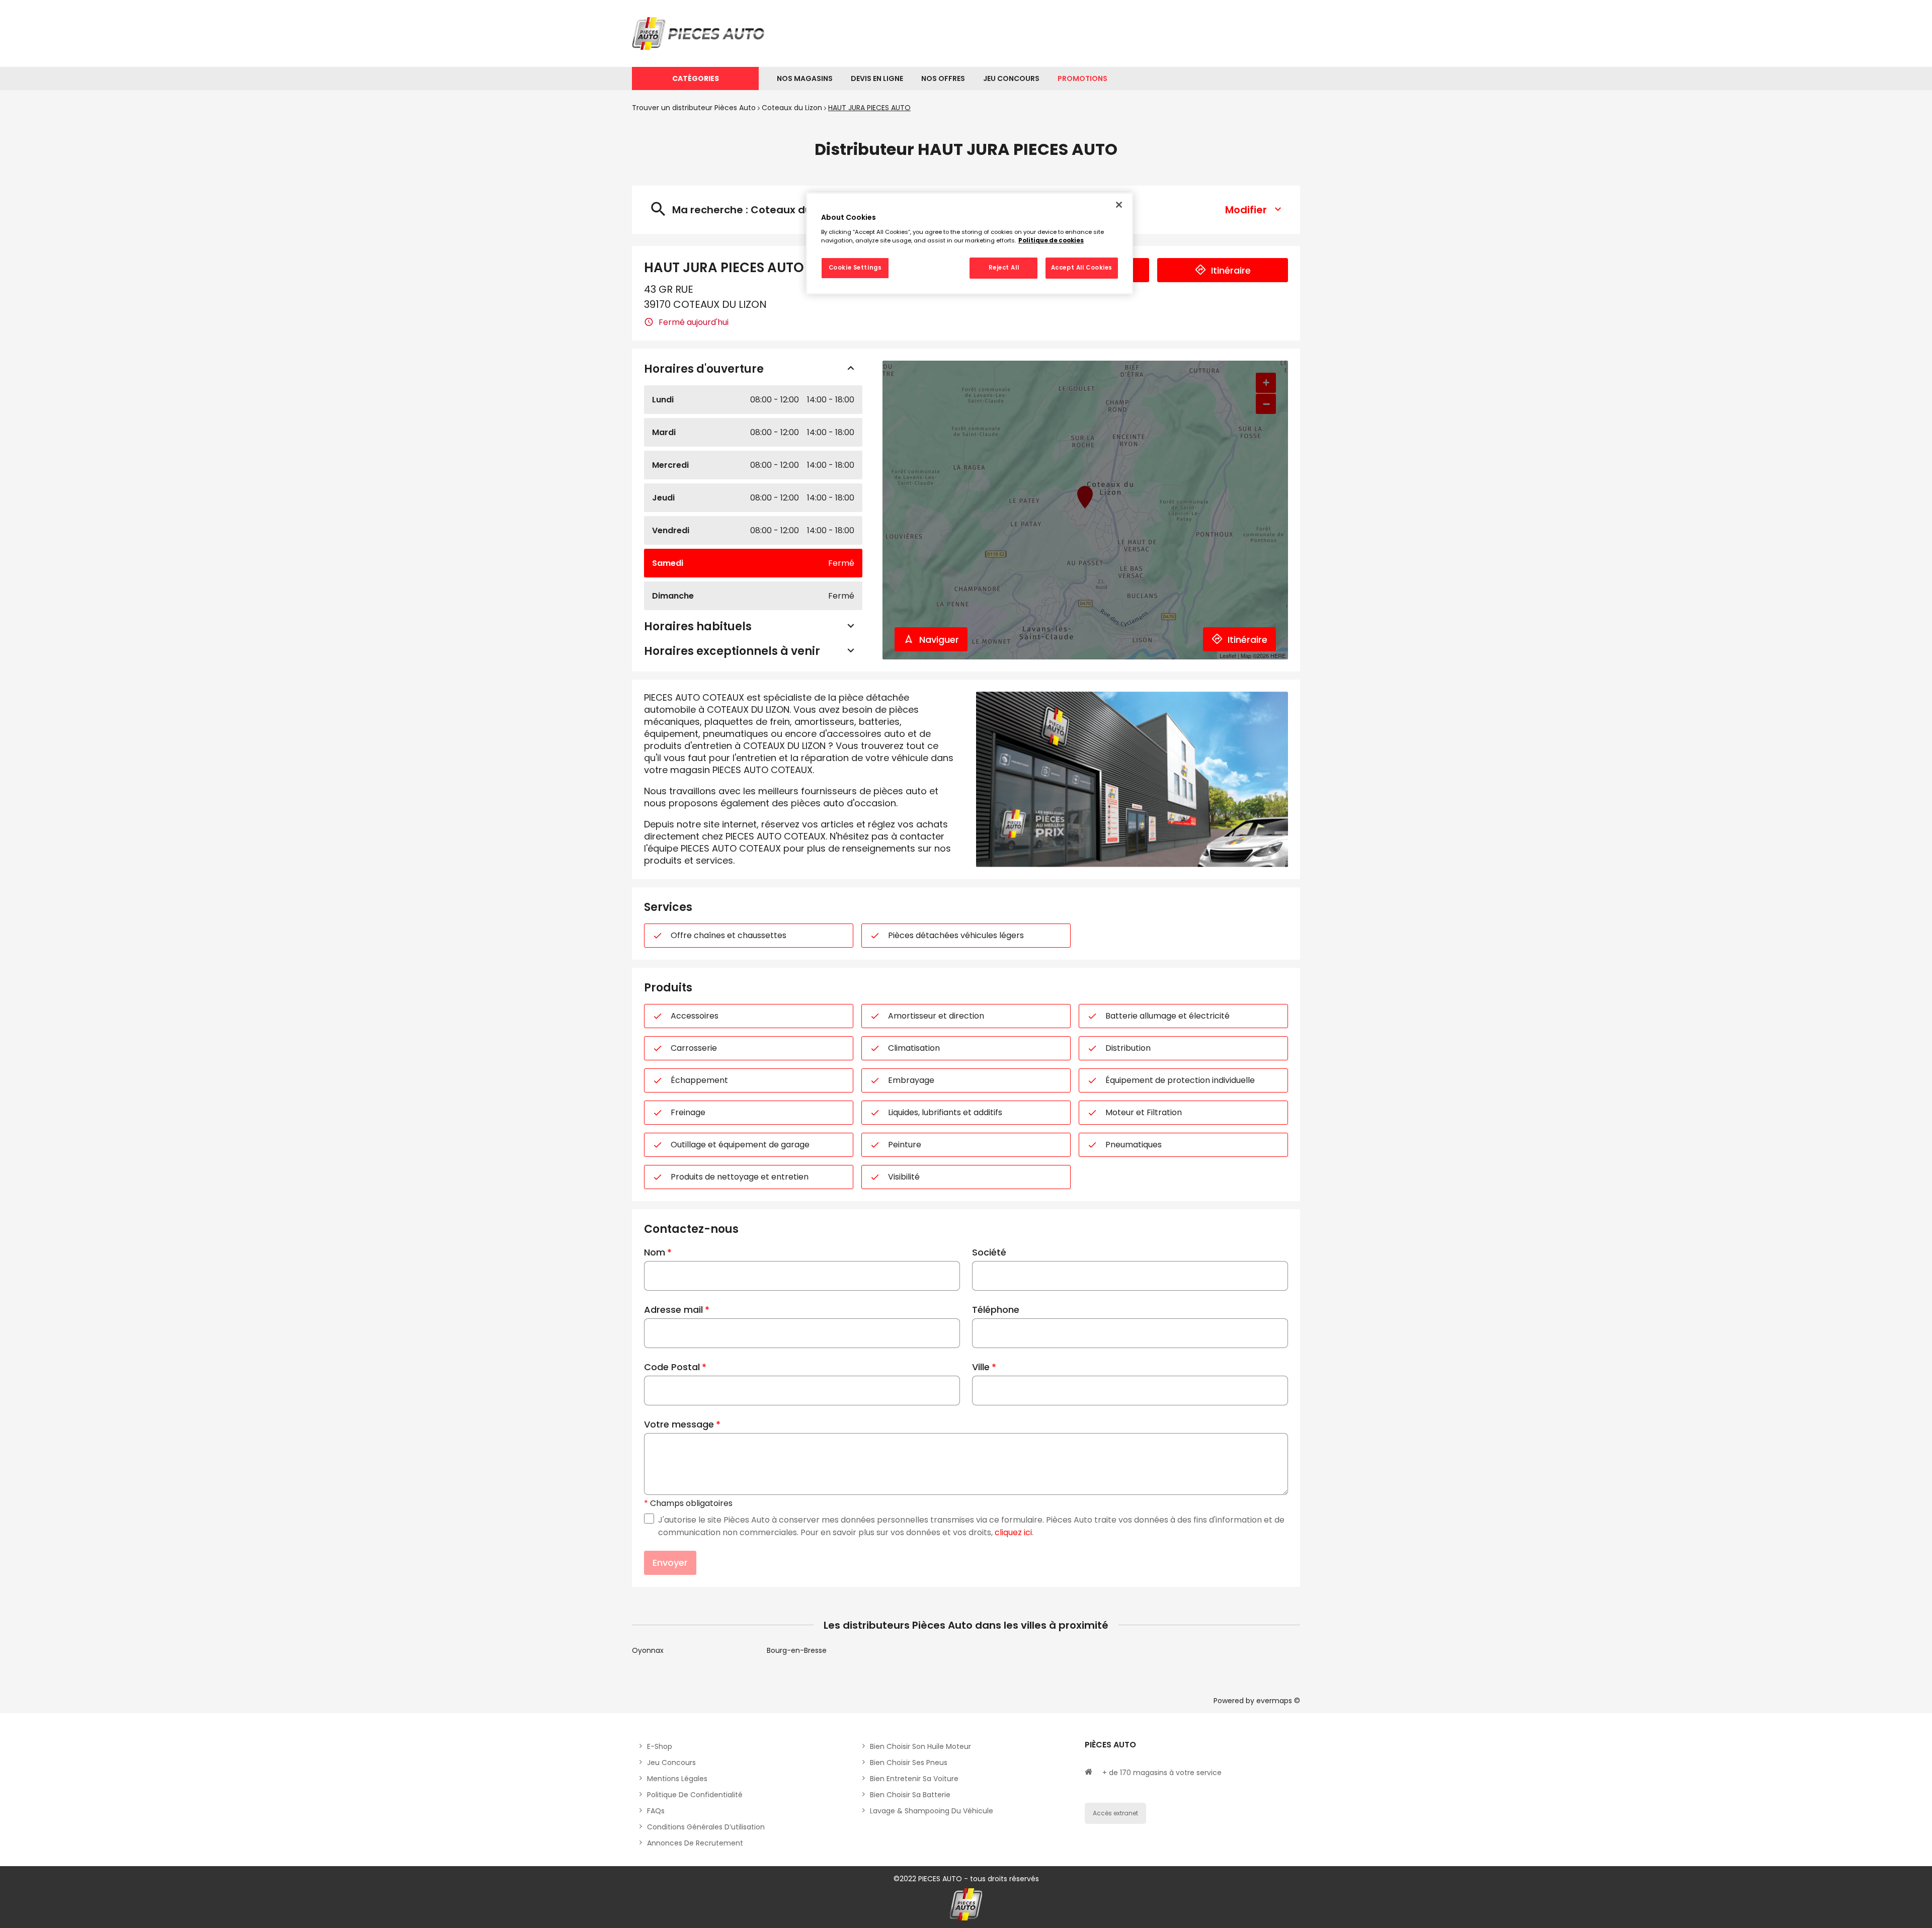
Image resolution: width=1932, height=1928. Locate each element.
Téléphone (996, 1310)
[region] (970, 243)
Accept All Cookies (1082, 268)
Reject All (1004, 268)
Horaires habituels (698, 626)
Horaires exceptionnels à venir (732, 651)
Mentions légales (677, 1779)
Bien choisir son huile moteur (920, 1746)
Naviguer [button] (939, 640)
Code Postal (672, 1367)
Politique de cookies (1051, 240)
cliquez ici (1013, 1532)
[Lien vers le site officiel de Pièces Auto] (700, 33)
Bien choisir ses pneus (909, 1763)
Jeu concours (671, 1763)
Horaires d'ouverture (704, 369)
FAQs (656, 1811)
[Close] (1119, 205)
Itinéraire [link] (1231, 270)
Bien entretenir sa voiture (914, 1779)
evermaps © (1278, 1701)
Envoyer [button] (670, 1563)
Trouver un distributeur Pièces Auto (694, 108)
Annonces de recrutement (695, 1843)
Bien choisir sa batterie (910, 1795)
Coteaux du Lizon (792, 108)
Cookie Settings (855, 268)
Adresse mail (673, 1310)
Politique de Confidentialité (695, 1795)
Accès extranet (1115, 1813)
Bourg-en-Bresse (797, 1650)
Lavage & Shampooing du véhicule (932, 1811)
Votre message (679, 1424)
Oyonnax (648, 1650)
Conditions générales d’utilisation (706, 1827)
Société (989, 1252)
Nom (655, 1252)
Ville (981, 1367)
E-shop (660, 1746)
